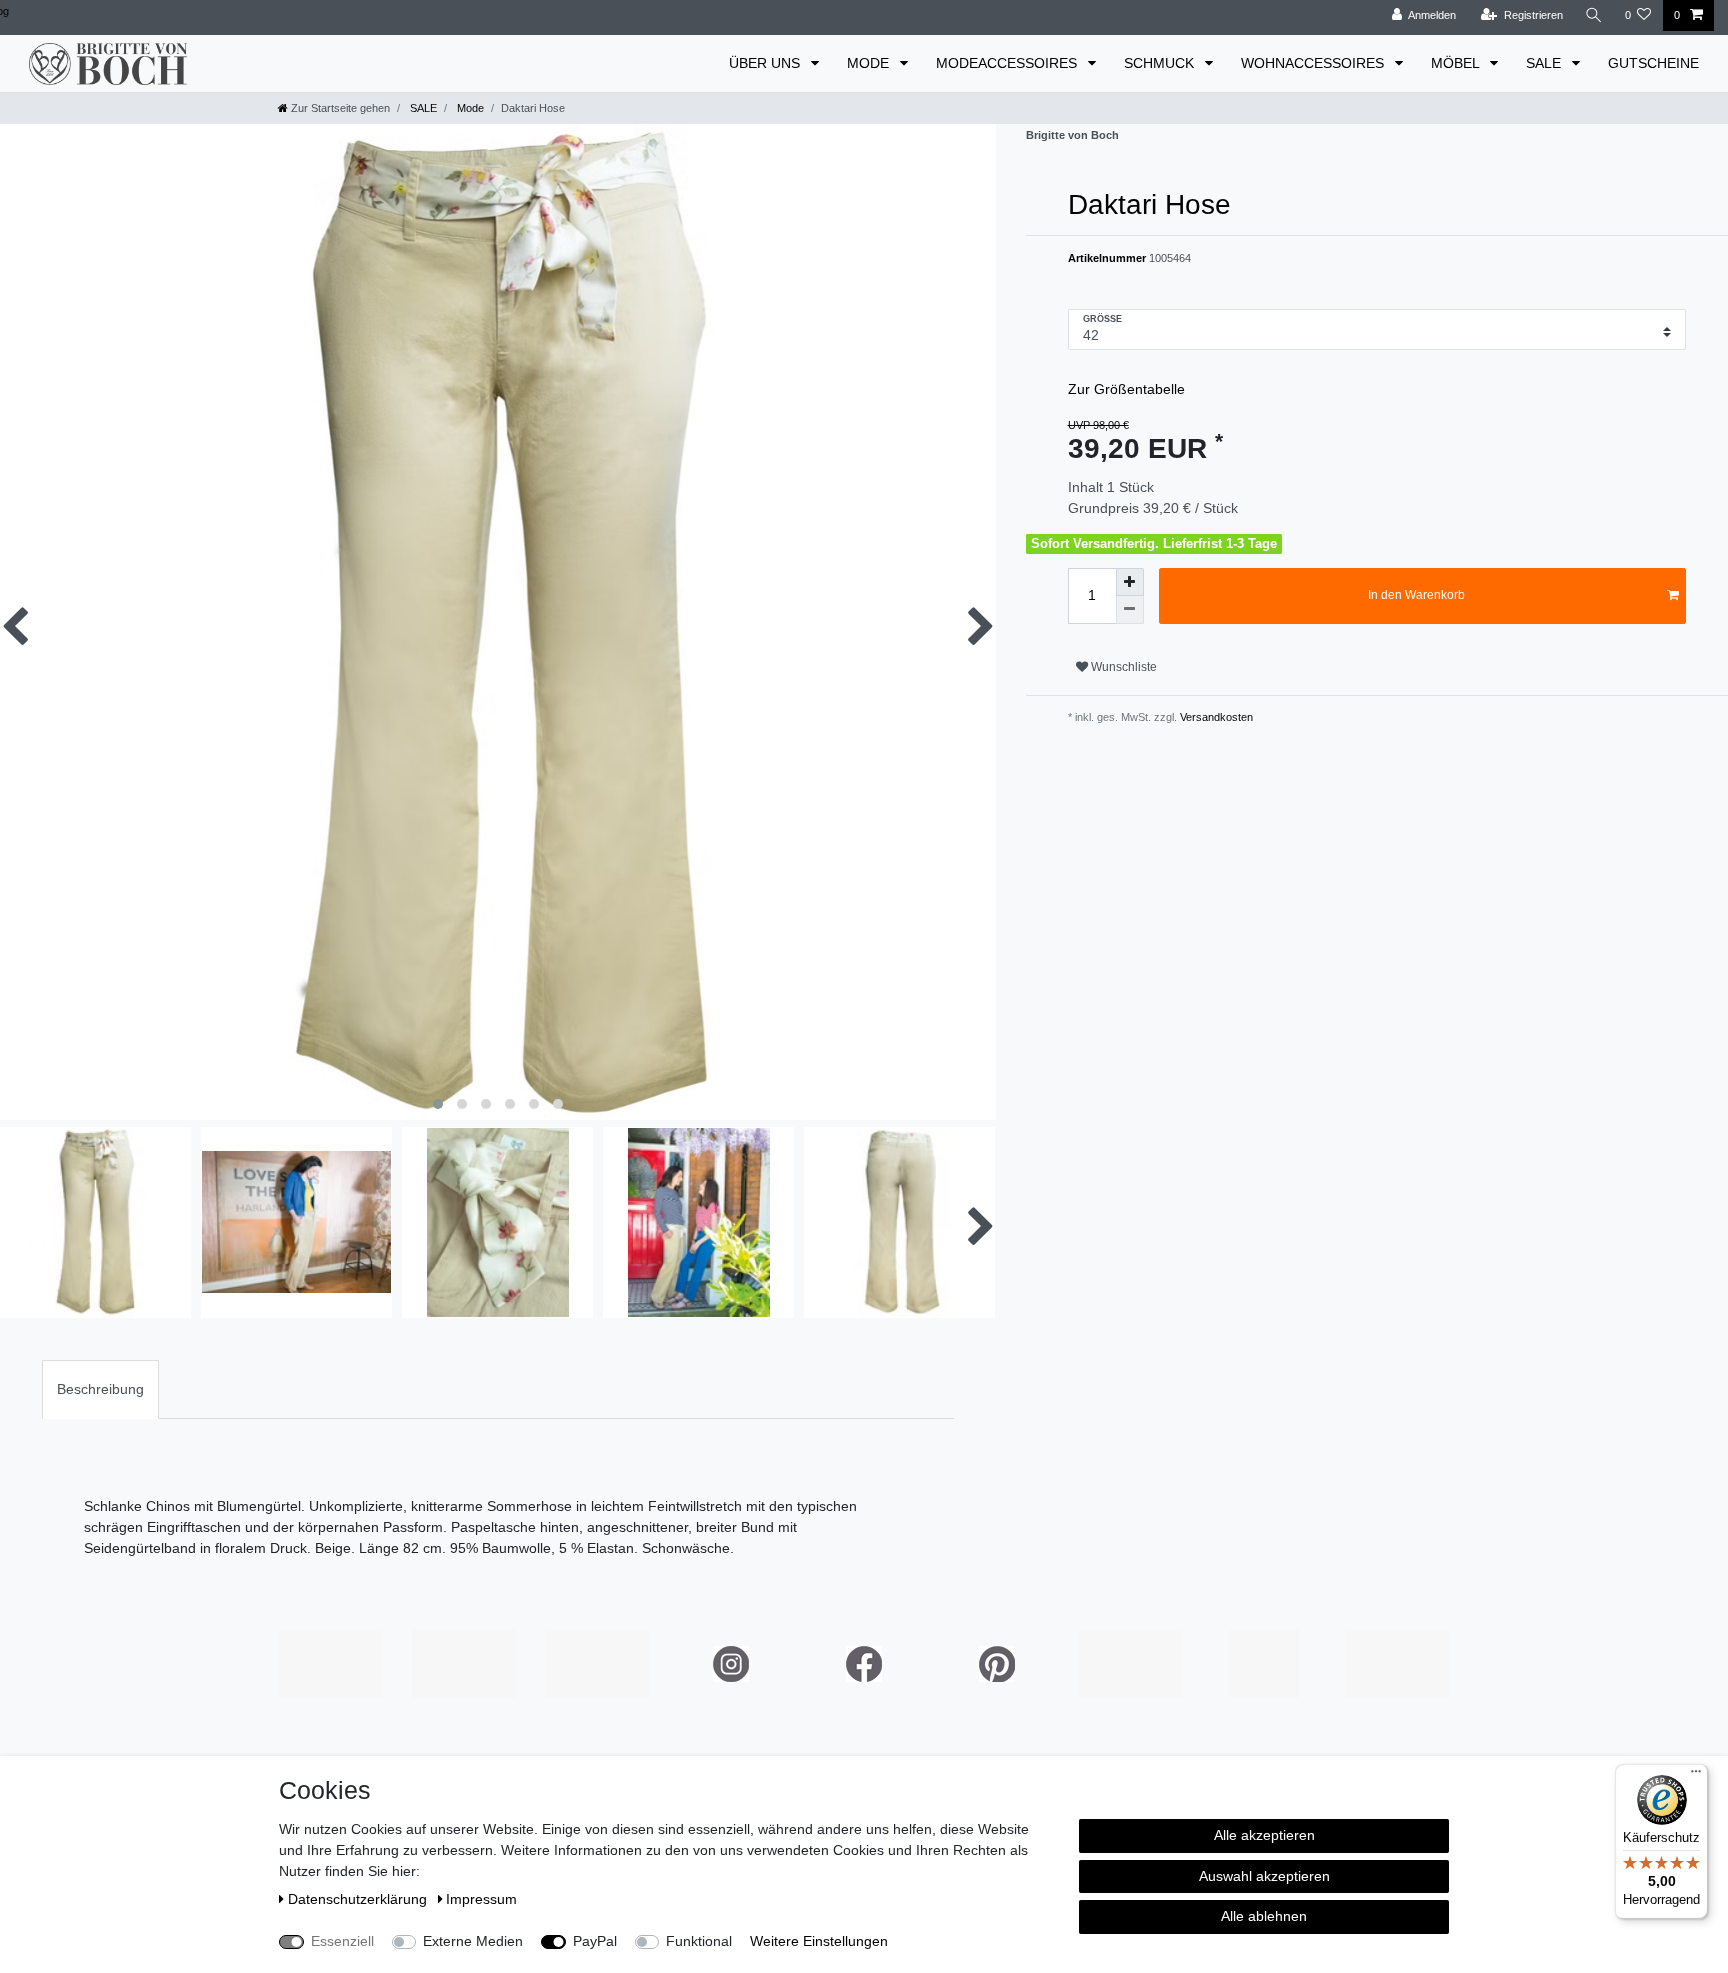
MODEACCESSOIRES (1008, 63)
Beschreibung (100, 1389)
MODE (870, 63)
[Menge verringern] (1130, 610)
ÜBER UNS (766, 63)
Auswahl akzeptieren (1264, 1876)
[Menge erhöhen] (1130, 582)
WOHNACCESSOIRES (1314, 63)
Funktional (699, 1941)
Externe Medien (473, 1941)
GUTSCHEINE (1653, 63)
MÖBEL (1457, 63)
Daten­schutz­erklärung (359, 1899)
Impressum (481, 1899)
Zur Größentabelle (1126, 389)
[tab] (100, 1389)
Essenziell (342, 1941)
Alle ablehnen (1264, 1916)
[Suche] (1594, 15)
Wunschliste (1122, 667)
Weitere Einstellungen (819, 1941)
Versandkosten (1215, 717)
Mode (469, 108)
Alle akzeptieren (1264, 1835)
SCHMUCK (1161, 63)
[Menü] (1696, 1776)
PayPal (595, 1941)
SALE (1545, 63)
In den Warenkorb (1416, 595)
